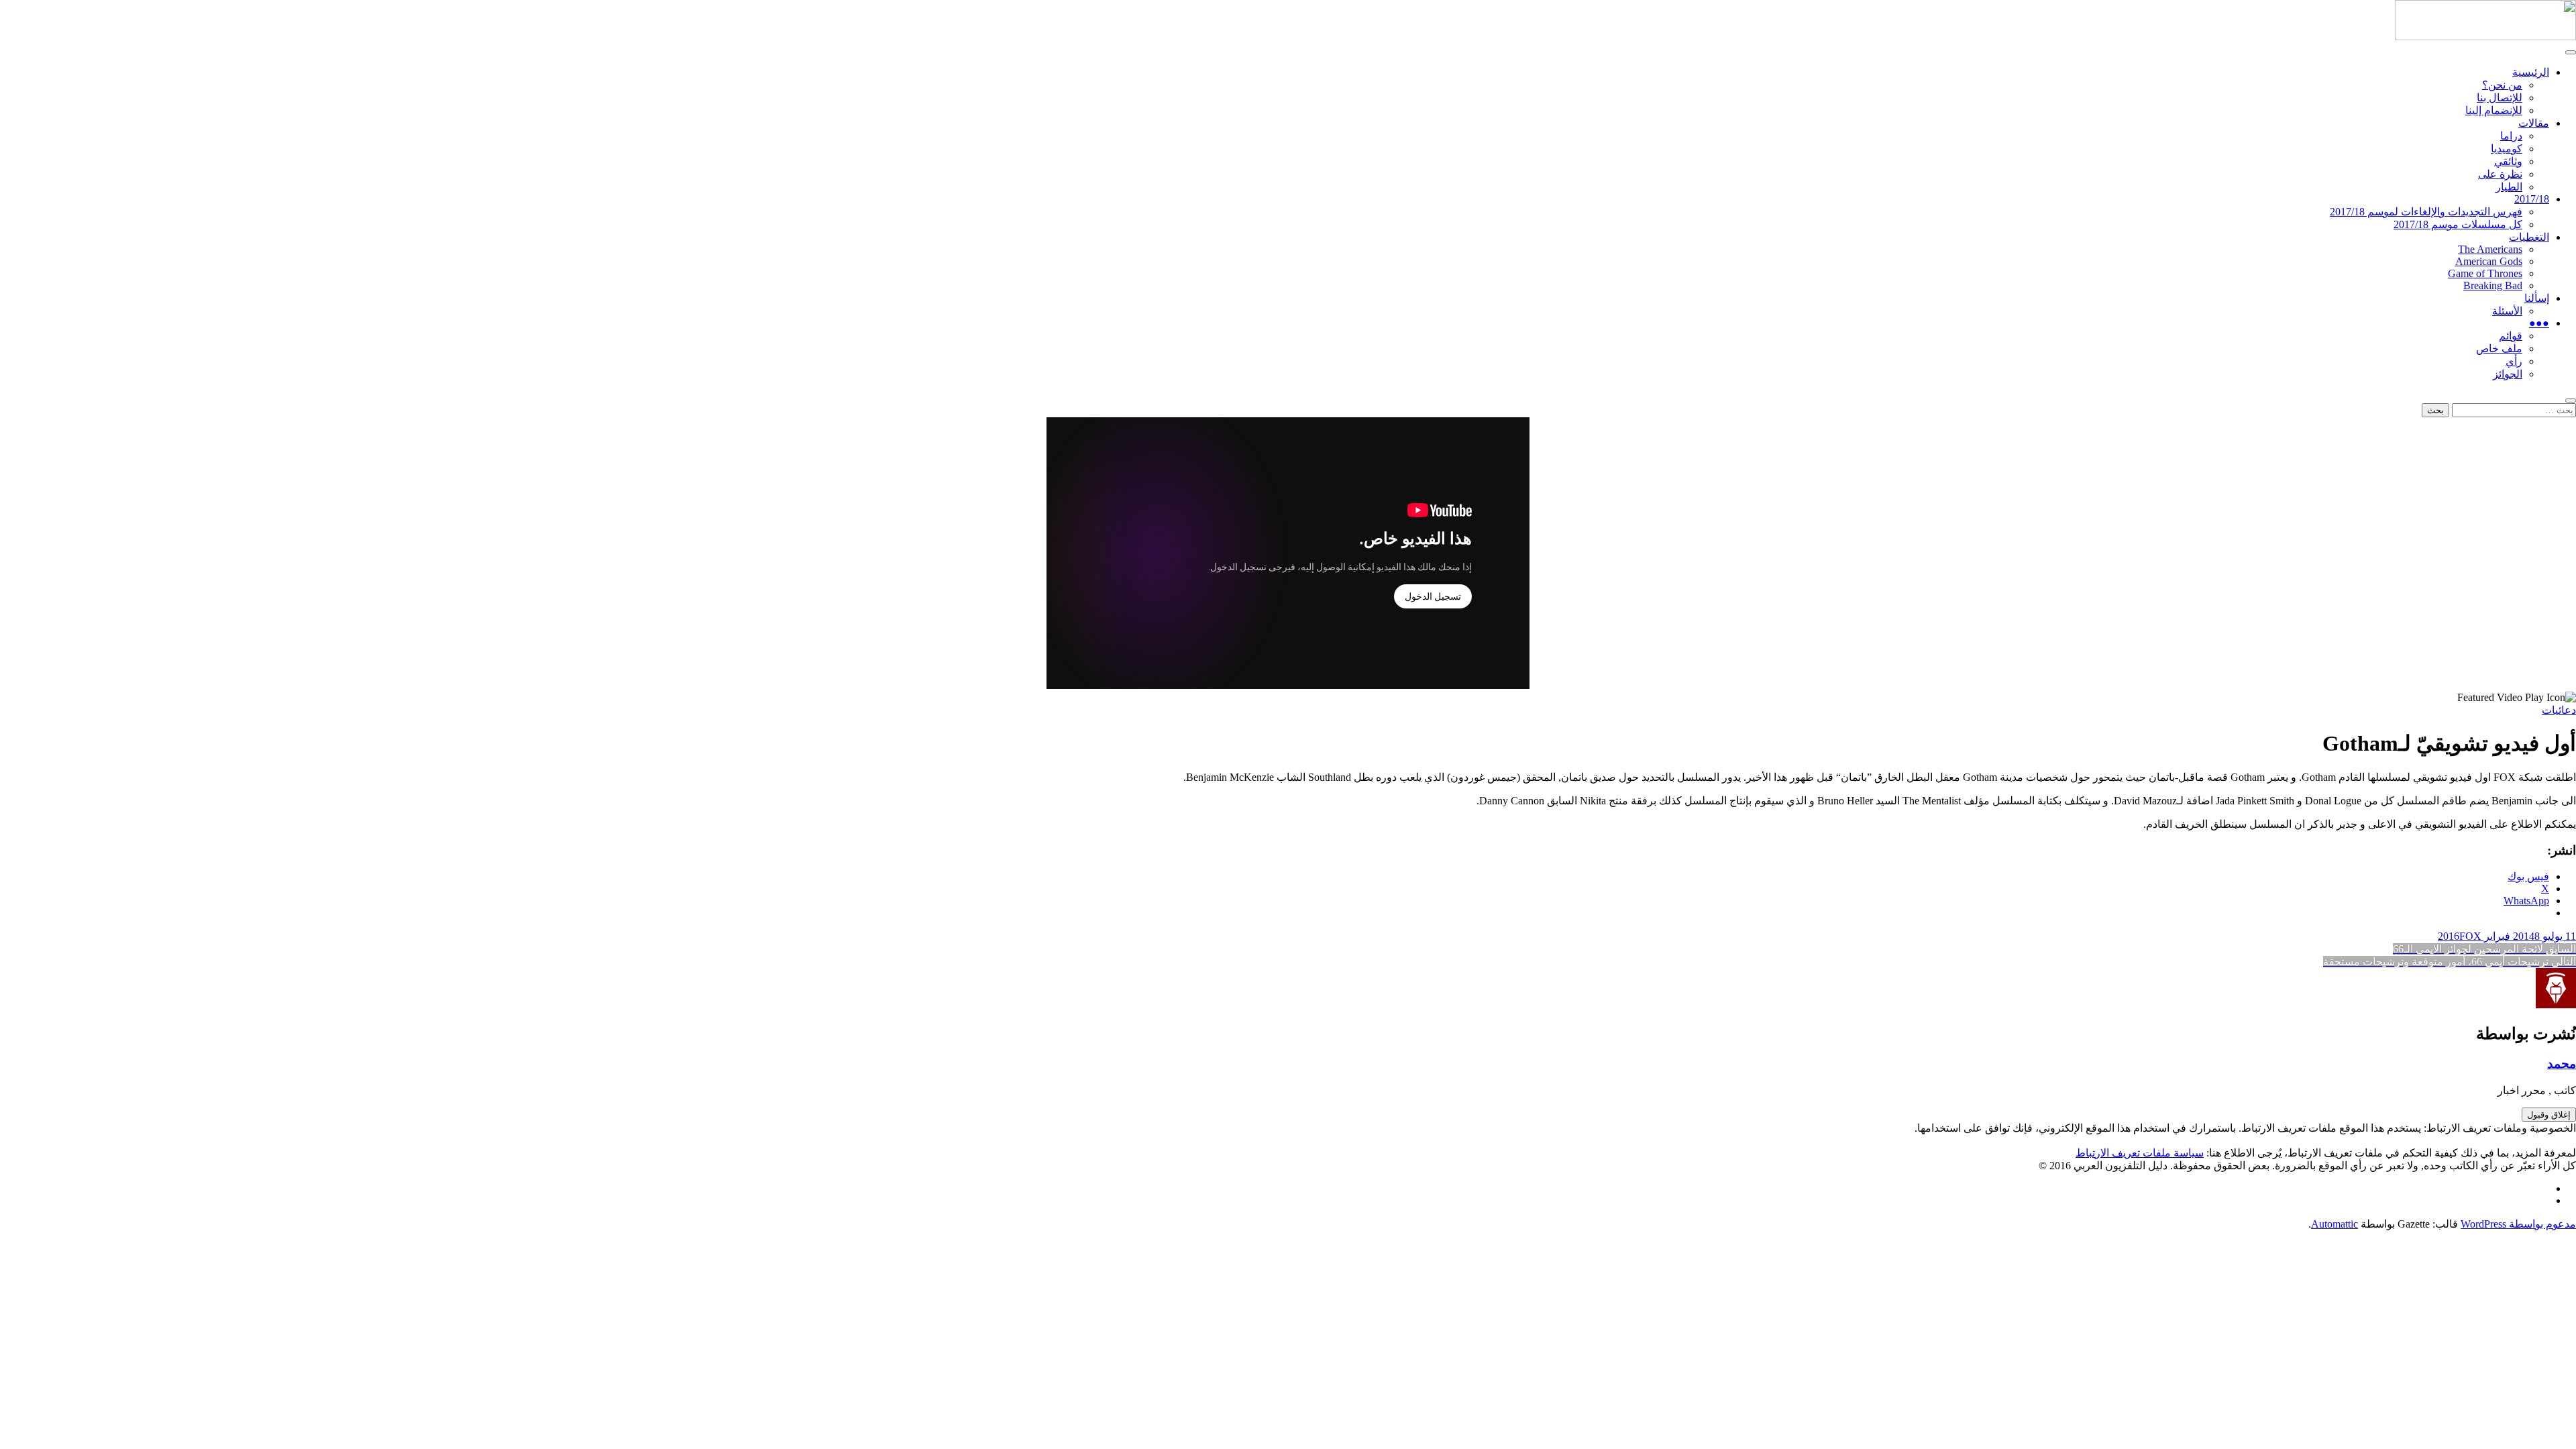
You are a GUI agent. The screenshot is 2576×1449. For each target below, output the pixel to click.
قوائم (2511, 336)
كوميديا (2507, 149)
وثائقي (2508, 161)
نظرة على (2500, 174)
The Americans (2490, 249)
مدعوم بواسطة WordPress (2518, 1224)
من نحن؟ (2502, 85)
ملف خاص (2499, 348)
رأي (2514, 361)
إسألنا (2537, 298)
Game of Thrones (2485, 273)
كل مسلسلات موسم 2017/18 (2458, 224)
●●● (2539, 323)
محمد (2562, 1064)
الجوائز (2508, 374)
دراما (2511, 136)
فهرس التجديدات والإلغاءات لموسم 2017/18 (2426, 212)
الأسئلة (2507, 311)
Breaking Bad (2493, 285)
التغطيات (2529, 237)
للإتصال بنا (2500, 98)
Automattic (2334, 1224)
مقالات (2534, 123)
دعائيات (2559, 710)
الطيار (2509, 187)
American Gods (2489, 261)
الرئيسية (2531, 72)
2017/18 (2532, 199)
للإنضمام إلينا (2494, 110)
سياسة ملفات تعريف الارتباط (2140, 1153)
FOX (2470, 936)
